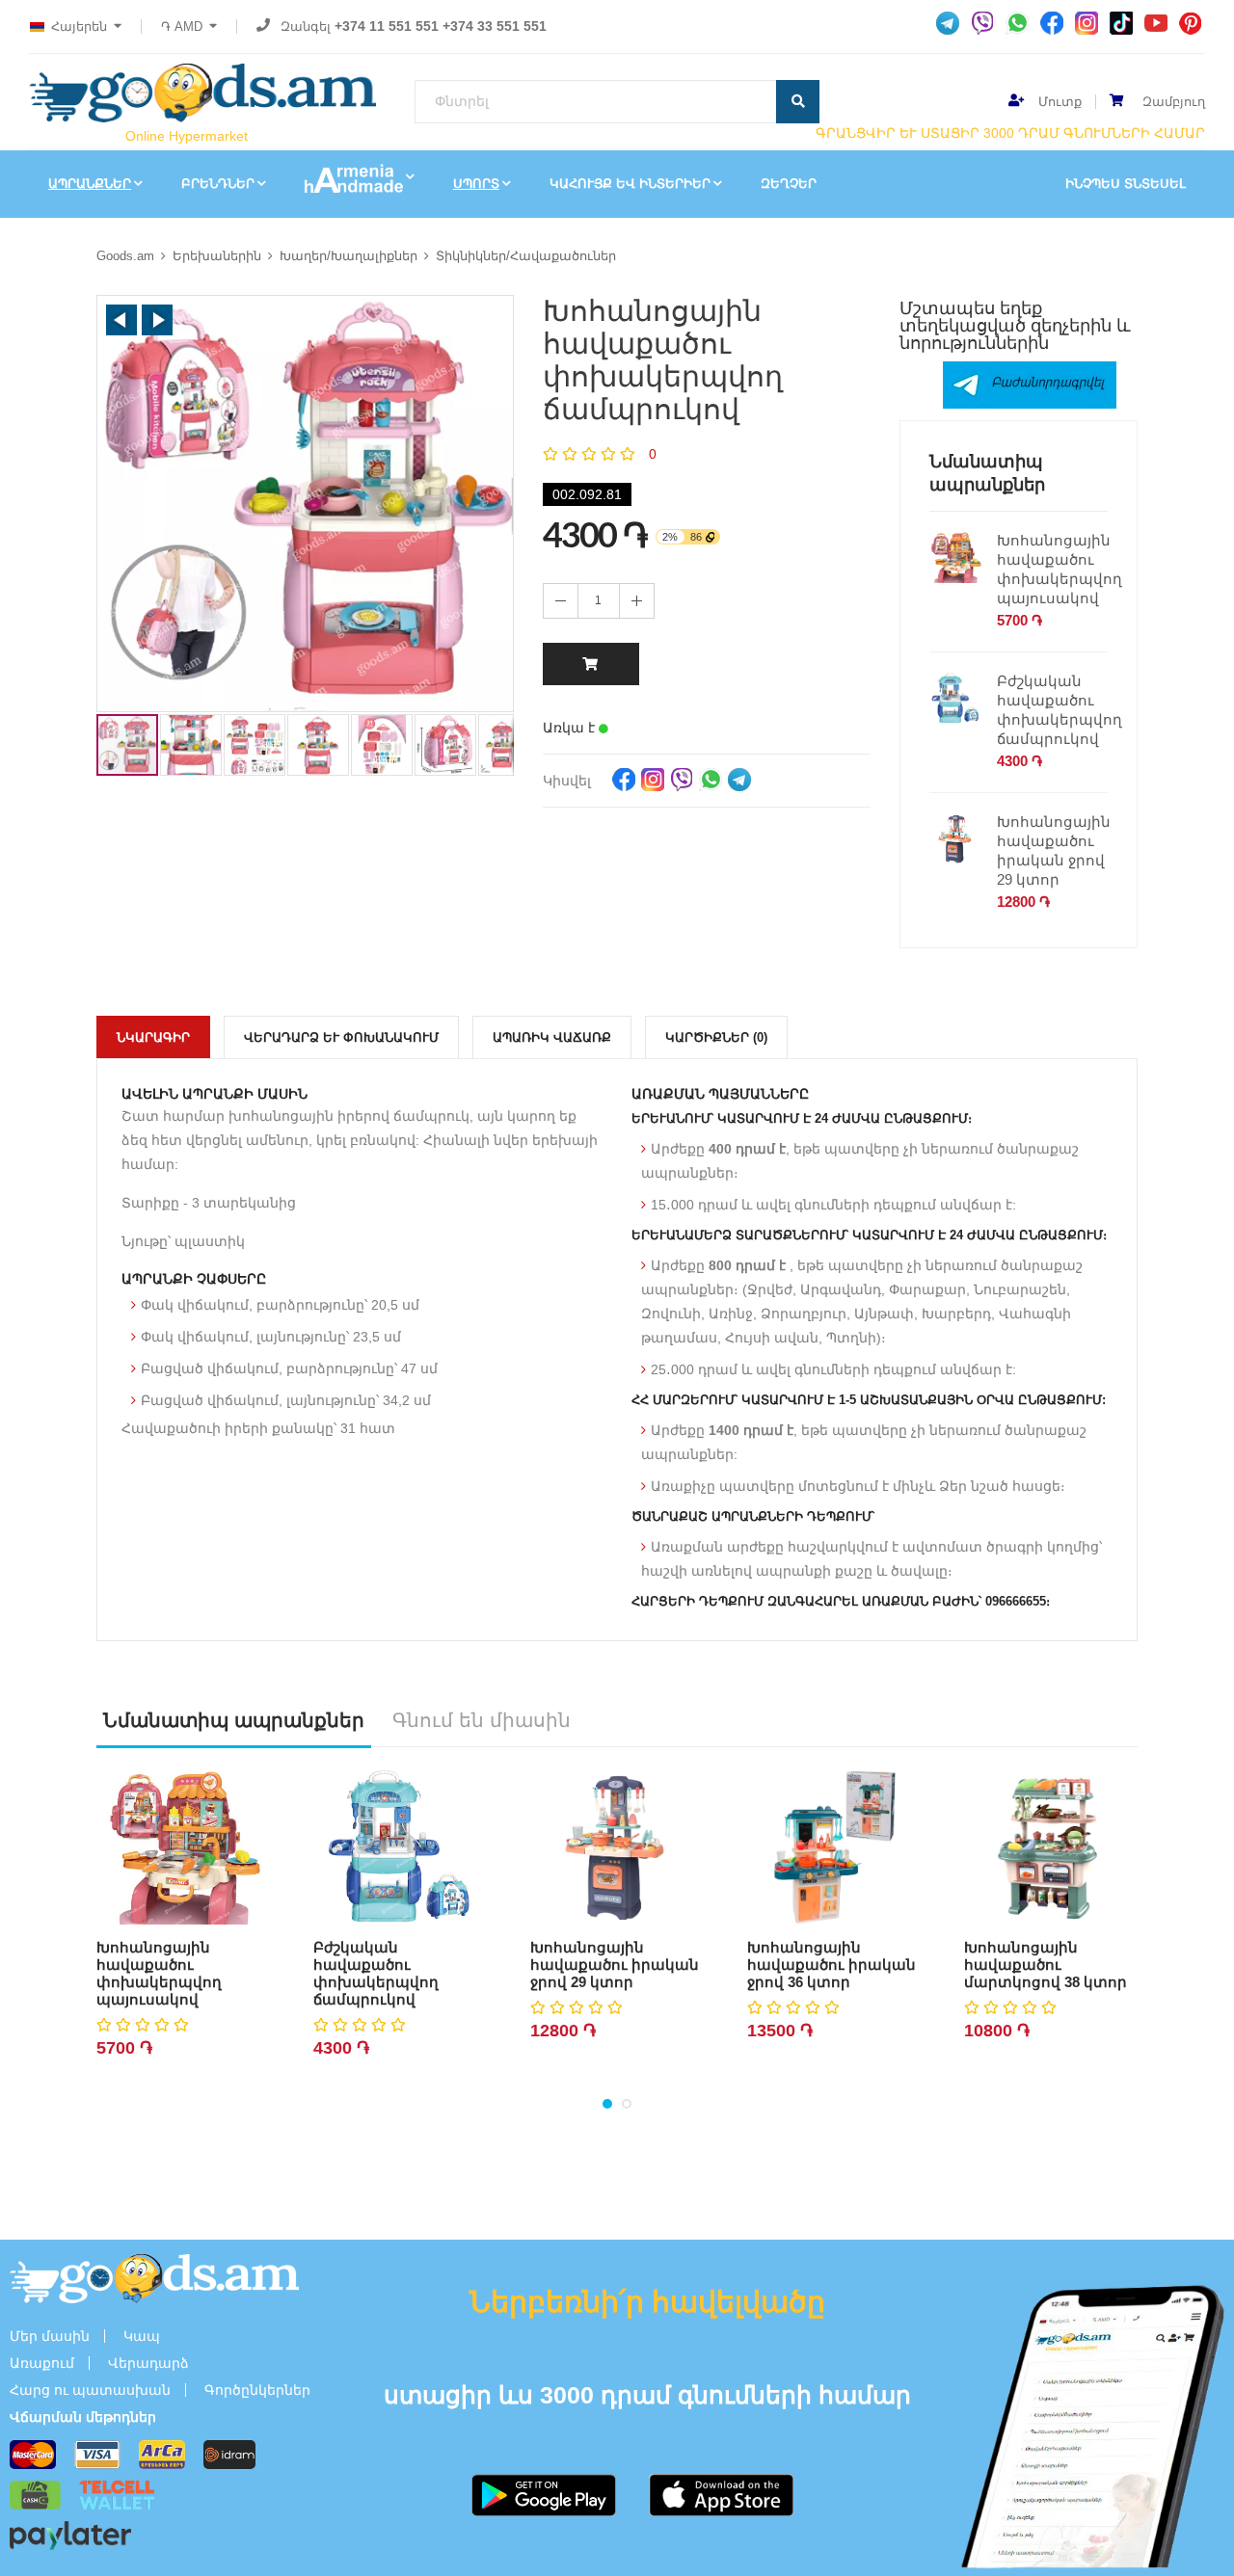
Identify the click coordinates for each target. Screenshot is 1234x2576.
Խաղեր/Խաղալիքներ (349, 256)
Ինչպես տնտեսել (1126, 184)
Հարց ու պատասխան (90, 2390)
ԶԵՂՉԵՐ (789, 184)
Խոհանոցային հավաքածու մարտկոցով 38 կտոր (1046, 1965)
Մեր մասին (50, 2336)
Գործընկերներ (257, 2390)
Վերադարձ (148, 2363)
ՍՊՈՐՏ (476, 184)
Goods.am (125, 256)
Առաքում (42, 2363)
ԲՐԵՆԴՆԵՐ (218, 184)
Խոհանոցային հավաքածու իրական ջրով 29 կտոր (1054, 850)
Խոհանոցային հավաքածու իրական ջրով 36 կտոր (832, 1965)
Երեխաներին (217, 256)
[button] (121, 320)
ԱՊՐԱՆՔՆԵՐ (90, 184)
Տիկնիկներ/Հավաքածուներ (526, 256)
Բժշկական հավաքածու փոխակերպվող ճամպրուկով (1060, 710)
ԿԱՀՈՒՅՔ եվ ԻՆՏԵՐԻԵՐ (630, 184)
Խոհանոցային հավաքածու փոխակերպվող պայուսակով (1060, 569)
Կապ (142, 2336)
